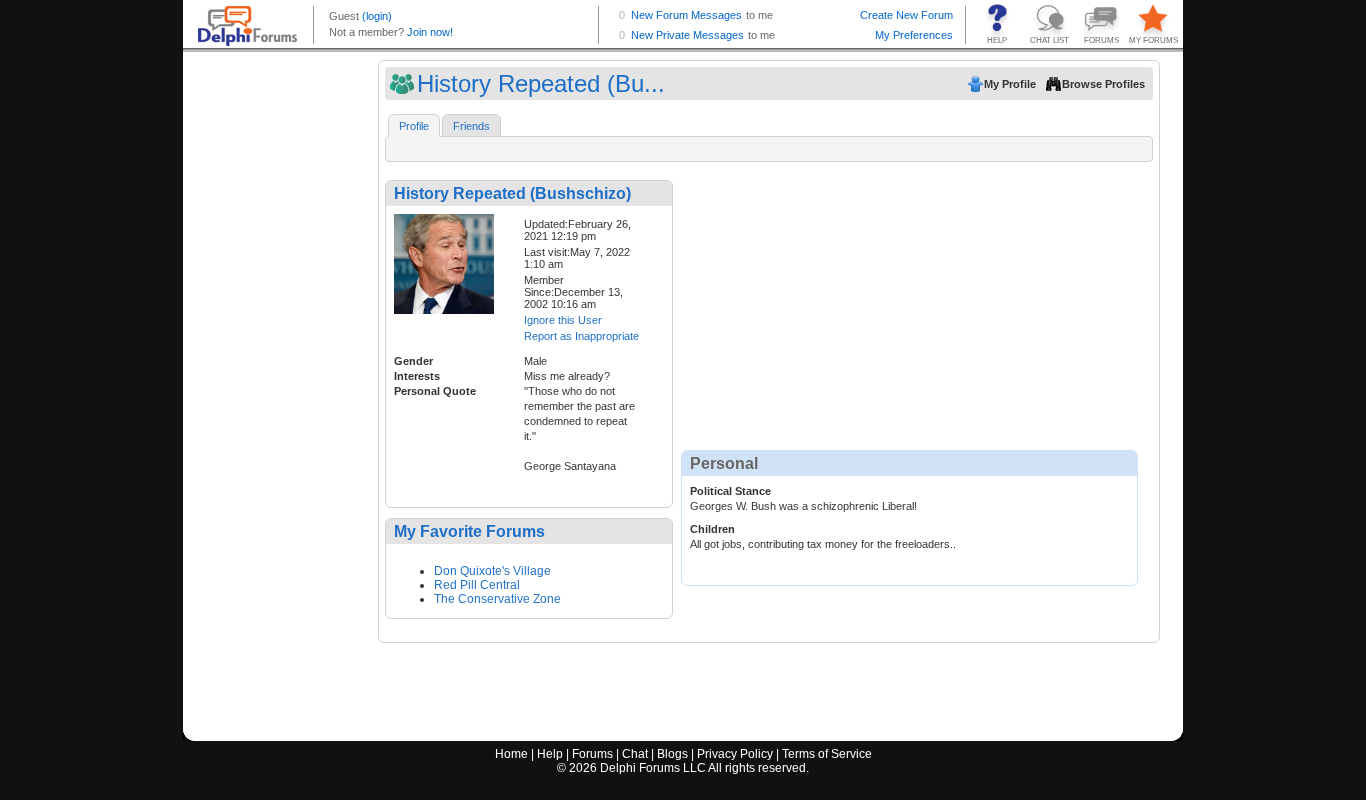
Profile (414, 126)
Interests (417, 376)
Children (712, 529)
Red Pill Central (477, 585)
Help (550, 754)
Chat (635, 754)
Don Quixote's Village (492, 571)
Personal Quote (435, 391)
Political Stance (730, 491)
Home (511, 754)
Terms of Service (827, 754)
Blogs (672, 754)
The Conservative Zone (497, 599)
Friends (471, 126)
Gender (413, 361)
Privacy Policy (735, 754)
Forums (592, 754)
